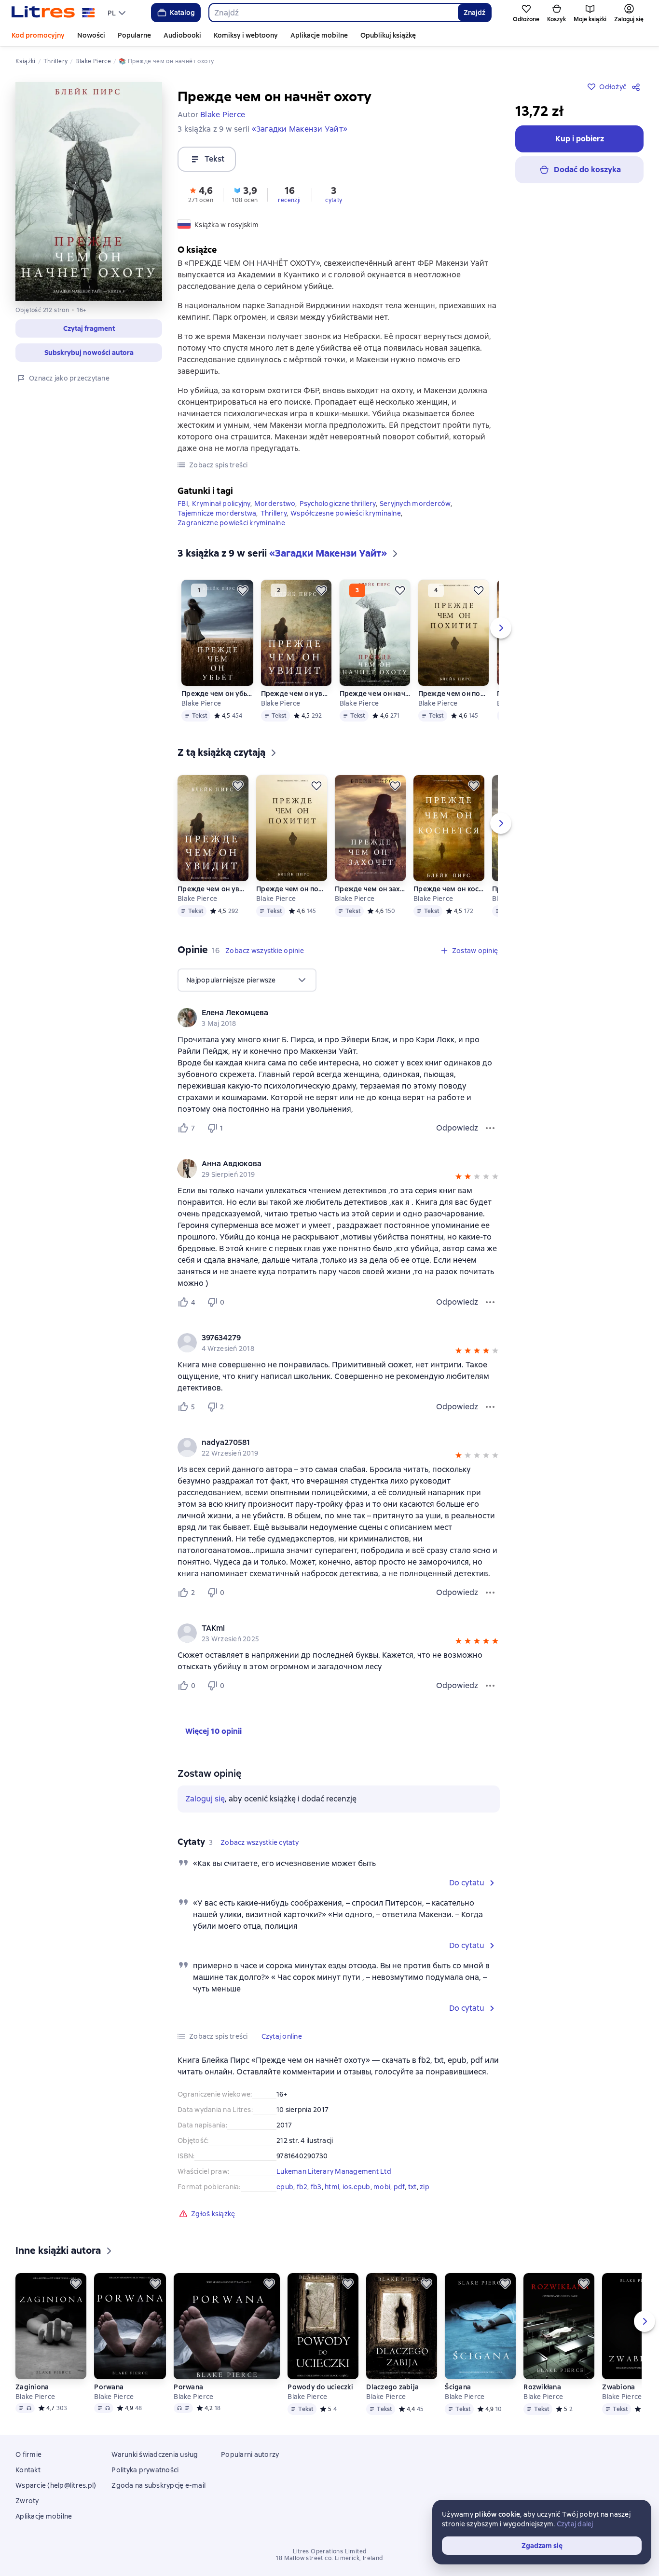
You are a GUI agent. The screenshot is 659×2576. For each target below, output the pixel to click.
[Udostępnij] (638, 87)
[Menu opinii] (490, 1128)
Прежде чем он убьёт (217, 694)
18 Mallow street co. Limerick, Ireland (329, 2558)
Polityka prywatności (145, 2470)
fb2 (302, 2187)
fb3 (316, 2187)
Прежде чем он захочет (370, 889)
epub (285, 2187)
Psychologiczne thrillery (338, 504)
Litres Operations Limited (330, 2551)
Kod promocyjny (38, 35)
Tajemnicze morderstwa (217, 513)
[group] (339, 1018)
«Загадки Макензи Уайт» (300, 129)
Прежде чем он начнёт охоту (375, 694)
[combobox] (333, 13)
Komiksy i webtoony (246, 35)
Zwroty (27, 2501)
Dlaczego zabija (392, 2387)
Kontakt (28, 2470)
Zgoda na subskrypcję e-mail (158, 2485)
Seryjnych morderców (415, 504)
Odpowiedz (457, 1128)
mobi (382, 2187)
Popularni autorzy (250, 2454)
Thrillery (274, 513)
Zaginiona (32, 2387)
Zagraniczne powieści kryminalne (231, 523)
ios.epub (357, 2187)
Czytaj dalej (575, 2524)
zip (425, 2187)
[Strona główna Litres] (53, 13)
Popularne (134, 35)
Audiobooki (182, 35)
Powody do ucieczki (320, 2387)
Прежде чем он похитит (454, 694)
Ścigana (458, 2387)
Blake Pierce (201, 703)
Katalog (182, 13)
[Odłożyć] (243, 590)
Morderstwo (275, 504)
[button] (89, 328)
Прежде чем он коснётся (449, 889)
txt (412, 2187)
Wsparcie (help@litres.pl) (56, 2485)
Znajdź (474, 13)
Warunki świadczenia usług (155, 2454)
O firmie (28, 2454)
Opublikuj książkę (388, 35)
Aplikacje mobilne (319, 35)
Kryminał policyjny (221, 504)
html (332, 2187)
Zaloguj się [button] (205, 1799)
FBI (183, 504)
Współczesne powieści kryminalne (346, 513)
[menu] (118, 13)
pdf (399, 2187)
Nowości (91, 35)
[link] (325, 1013)
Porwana (109, 2387)
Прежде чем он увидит (296, 694)
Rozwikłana (542, 2387)
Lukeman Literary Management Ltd (334, 2171)
